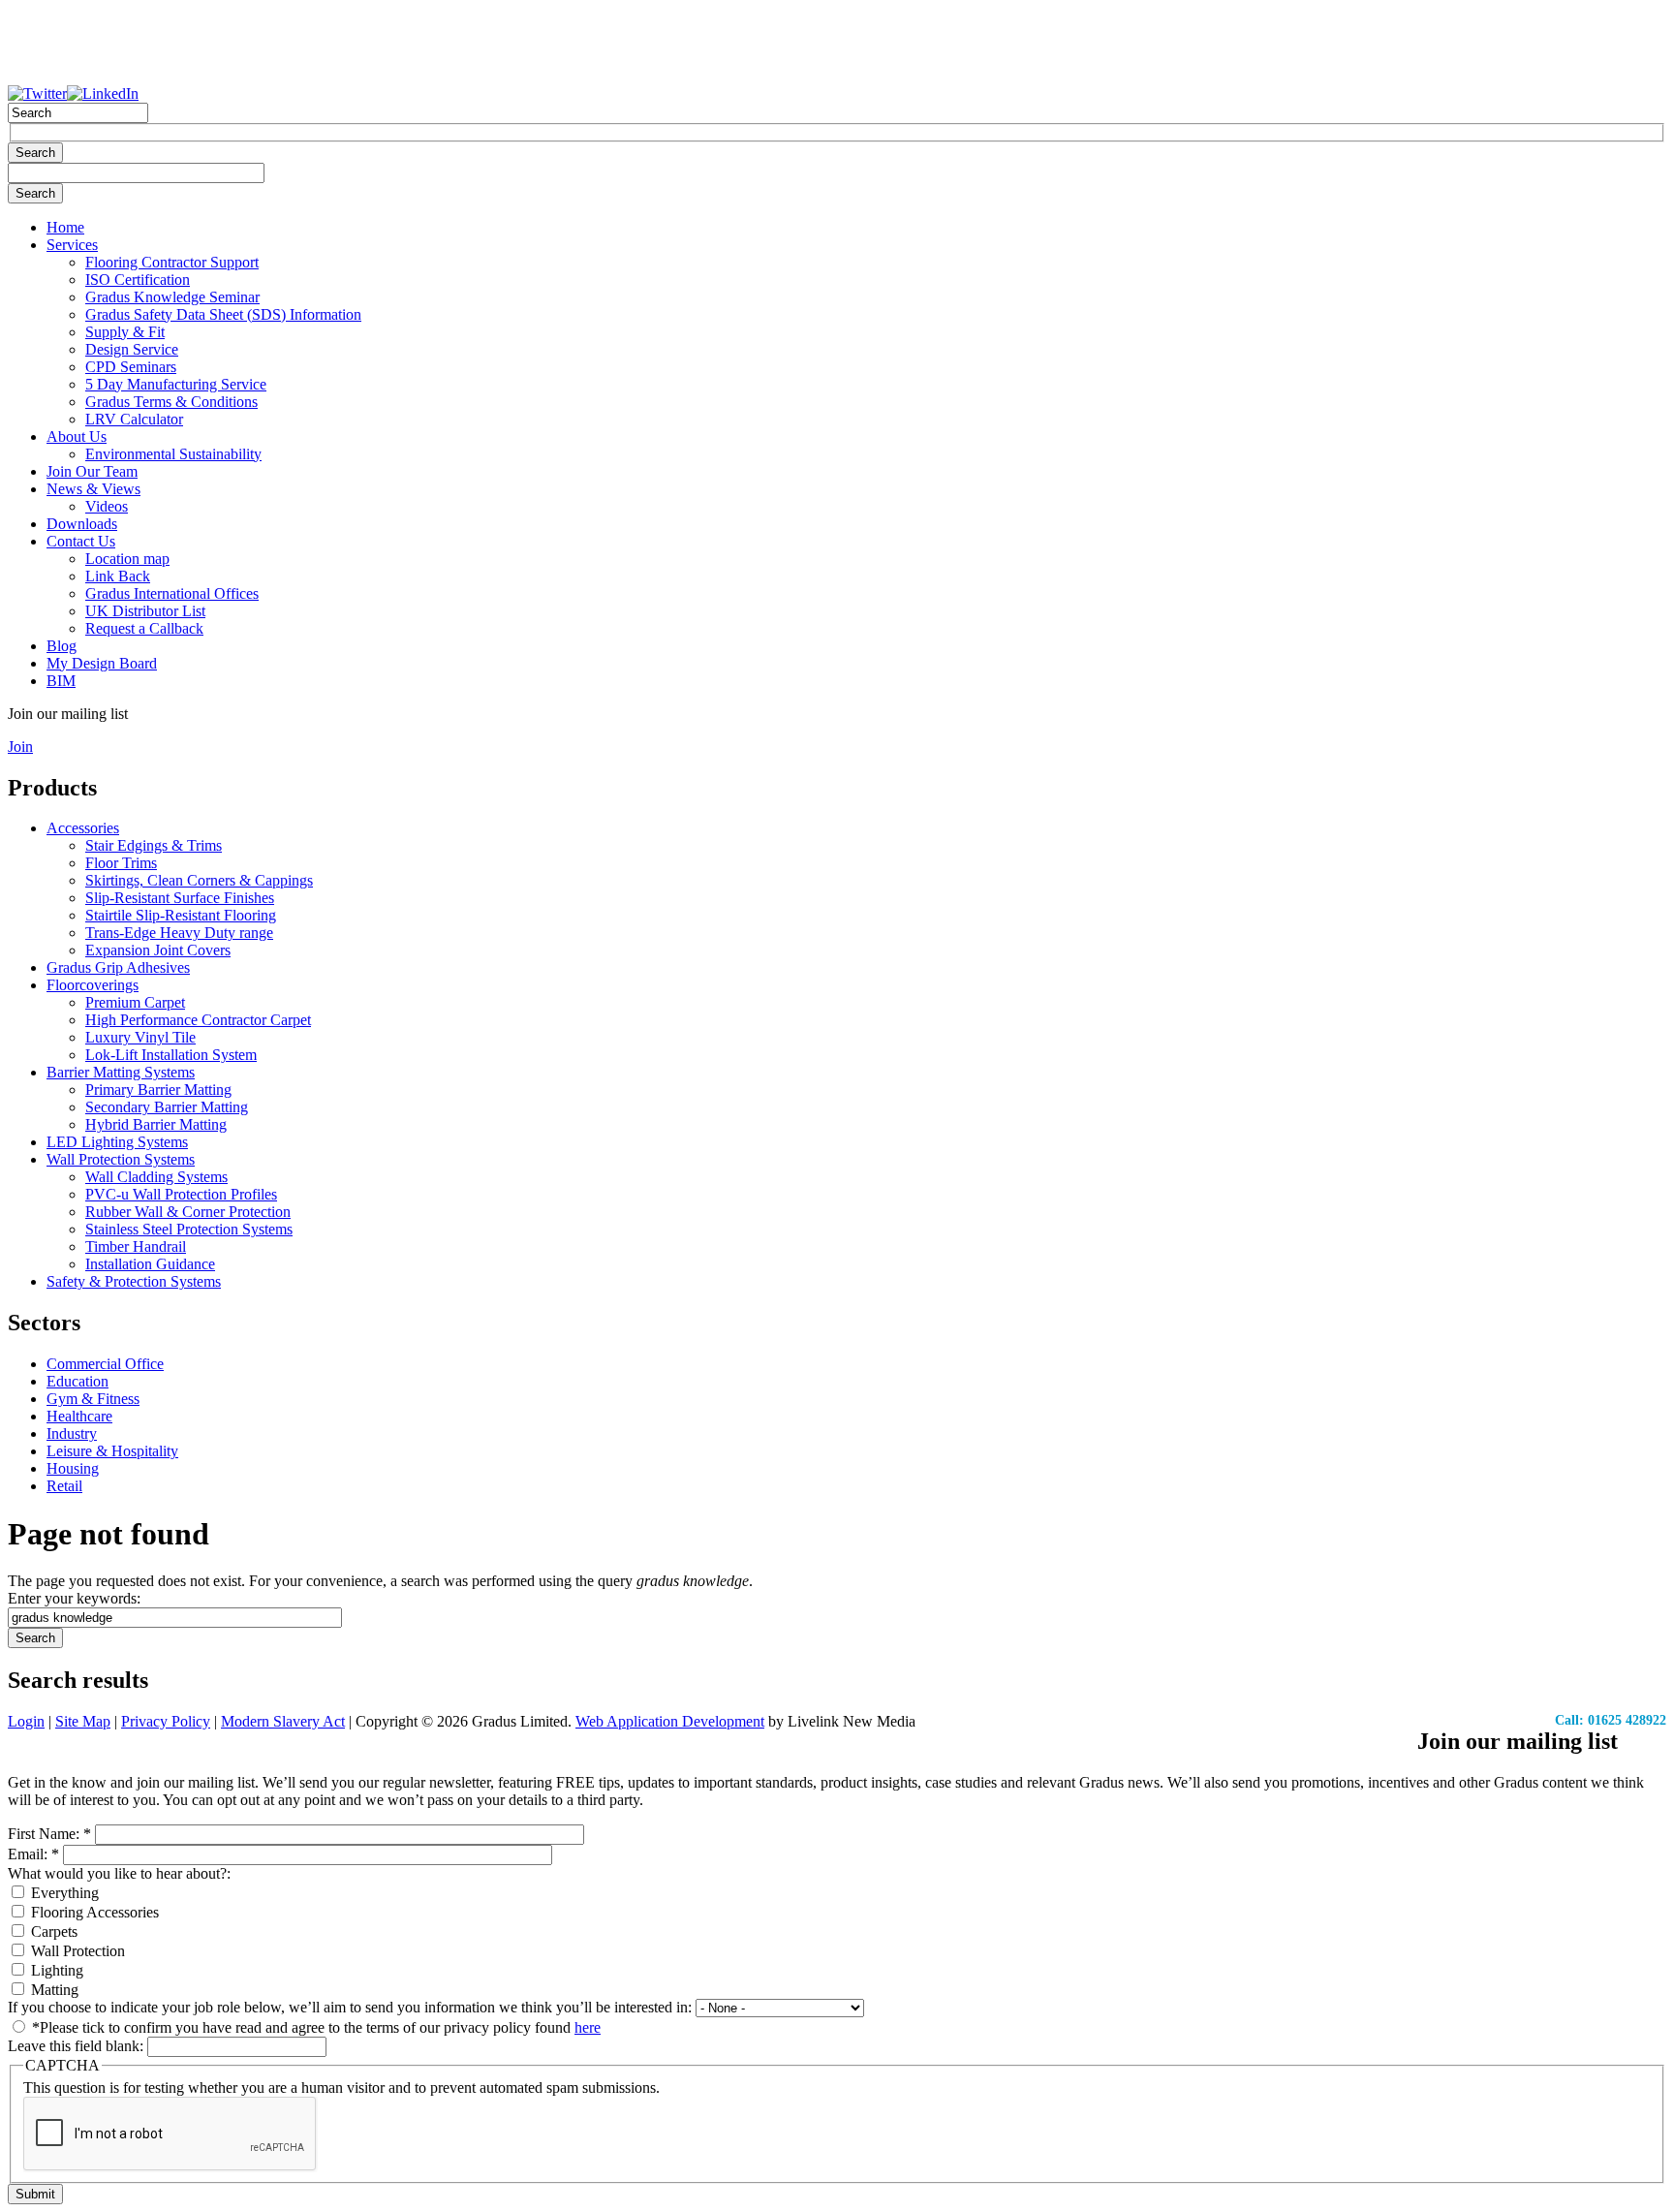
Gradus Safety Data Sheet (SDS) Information (223, 314)
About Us (77, 436)
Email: (33, 1854)
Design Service (132, 349)
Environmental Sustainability (173, 454)
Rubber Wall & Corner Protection (188, 1212)
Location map (127, 559)
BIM (61, 681)
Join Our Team (92, 471)
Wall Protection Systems (121, 1159)
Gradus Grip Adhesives (118, 967)
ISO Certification (138, 280)
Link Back (118, 576)
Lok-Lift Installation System (171, 1055)
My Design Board (102, 663)
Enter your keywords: (74, 1598)
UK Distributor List (145, 611)
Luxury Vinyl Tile (140, 1037)
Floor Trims (121, 863)
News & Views (93, 489)
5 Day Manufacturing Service (176, 384)
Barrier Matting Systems (121, 1072)
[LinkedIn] (103, 93)
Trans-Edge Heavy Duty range (179, 933)
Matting (53, 1990)
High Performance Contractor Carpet (198, 1020)
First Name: (49, 1834)
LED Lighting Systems (117, 1142)
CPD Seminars (131, 367)
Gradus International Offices (172, 593)
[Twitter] (37, 93)
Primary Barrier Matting (158, 1090)
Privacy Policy (166, 1721)
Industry (72, 1433)
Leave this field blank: (77, 2046)
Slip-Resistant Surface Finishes (180, 898)
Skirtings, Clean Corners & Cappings (199, 880)
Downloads (82, 524)
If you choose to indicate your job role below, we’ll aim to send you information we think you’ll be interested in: (352, 2007)
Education (77, 1381)
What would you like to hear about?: (119, 1873)
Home (65, 227)
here (588, 2027)
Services (72, 245)
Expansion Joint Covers (158, 950)
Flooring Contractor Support (172, 262)
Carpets (52, 1932)
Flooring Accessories (93, 1912)
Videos (107, 506)
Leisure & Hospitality (112, 1451)
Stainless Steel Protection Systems (189, 1229)
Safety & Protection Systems (134, 1281)
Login (26, 1721)
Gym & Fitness (93, 1399)
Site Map (83, 1721)
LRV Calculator (134, 419)
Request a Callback (144, 628)
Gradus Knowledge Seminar (172, 297)
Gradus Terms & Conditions (171, 402)
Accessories (83, 828)
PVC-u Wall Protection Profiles (181, 1194)
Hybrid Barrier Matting (156, 1124)
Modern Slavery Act (283, 1721)
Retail (64, 1486)
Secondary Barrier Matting (167, 1107)
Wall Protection (76, 1951)
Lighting (55, 1970)
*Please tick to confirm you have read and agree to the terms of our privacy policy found (314, 2027)
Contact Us (81, 541)
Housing (73, 1468)
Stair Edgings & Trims (154, 845)
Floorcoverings (93, 985)
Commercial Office (105, 1364)
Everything (63, 1893)
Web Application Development (670, 1721)
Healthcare (79, 1416)
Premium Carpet (135, 1002)
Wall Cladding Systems (156, 1177)
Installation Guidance (150, 1264)
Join (20, 747)
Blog (62, 646)
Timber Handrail (136, 1246)
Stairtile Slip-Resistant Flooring (181, 915)
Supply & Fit (125, 332)
